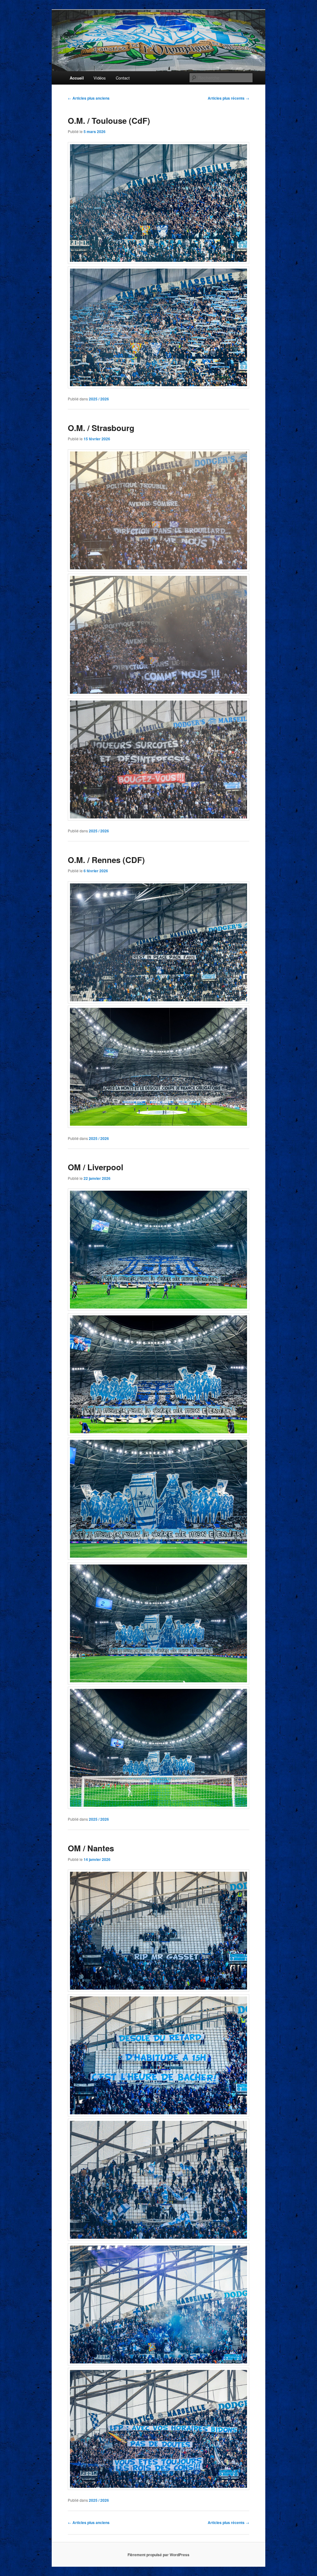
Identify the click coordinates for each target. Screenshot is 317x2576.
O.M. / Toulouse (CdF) (109, 121)
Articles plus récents (228, 98)
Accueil (77, 78)
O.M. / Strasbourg (101, 428)
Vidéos (100, 78)
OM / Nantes (91, 1848)
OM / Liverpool (96, 1167)
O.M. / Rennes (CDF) (106, 860)
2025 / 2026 (99, 399)
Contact (123, 78)
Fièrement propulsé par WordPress (158, 2555)
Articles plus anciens (89, 98)
